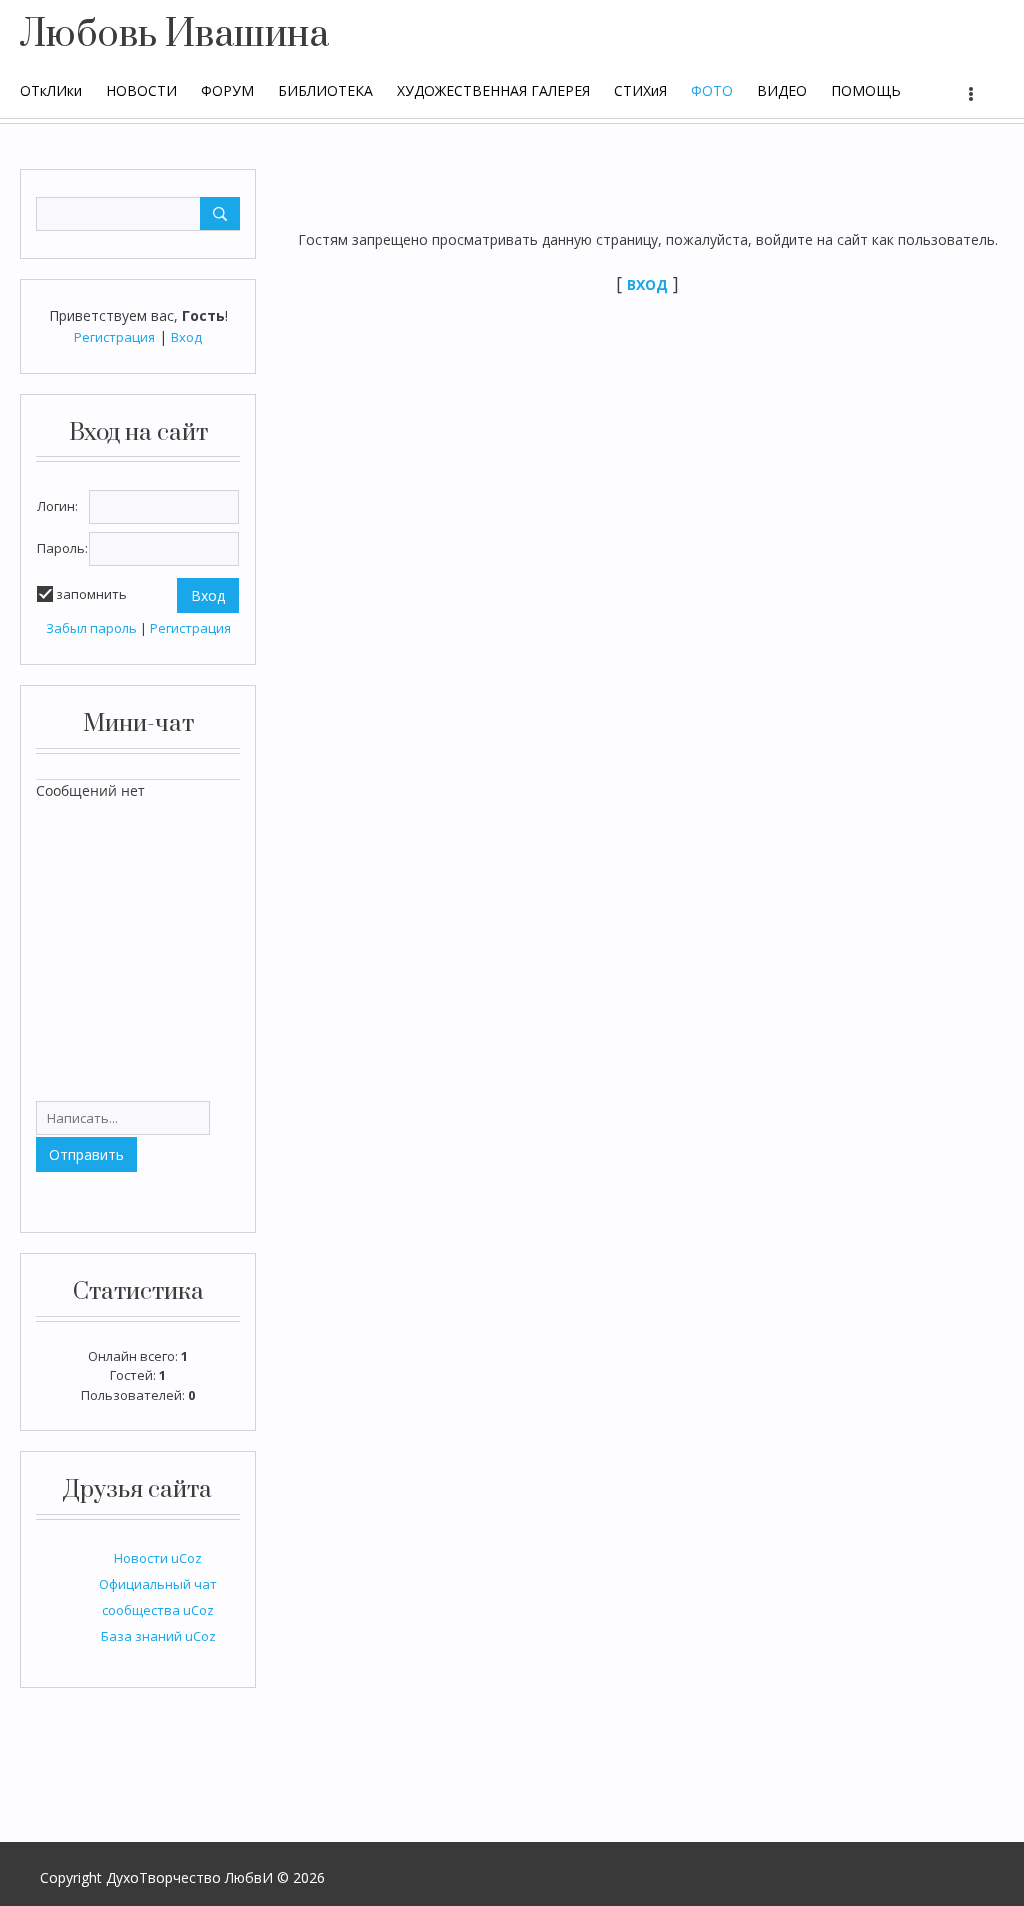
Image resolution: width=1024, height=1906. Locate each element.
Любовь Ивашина (174, 35)
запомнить (91, 594)
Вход (186, 337)
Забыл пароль (91, 628)
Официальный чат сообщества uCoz (158, 1597)
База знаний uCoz (158, 1636)
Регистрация (114, 337)
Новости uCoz (158, 1558)
